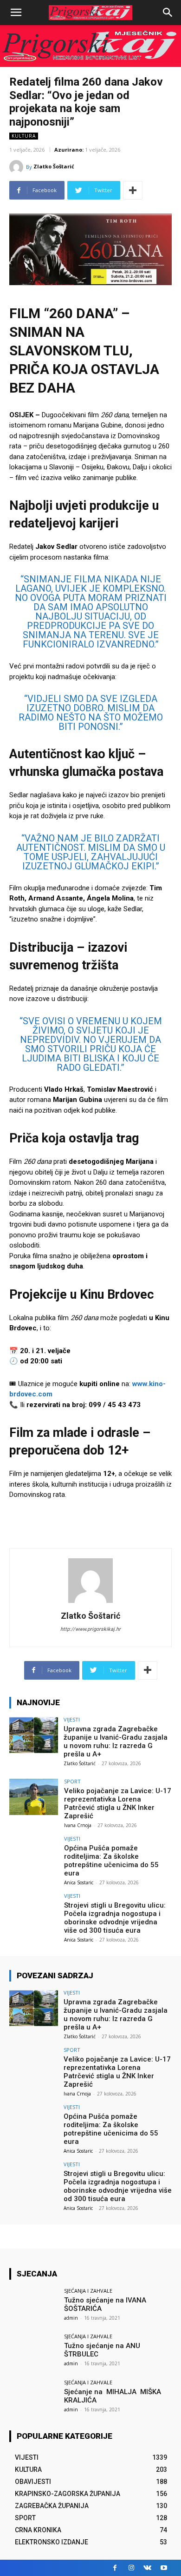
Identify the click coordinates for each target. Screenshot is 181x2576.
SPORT (72, 1781)
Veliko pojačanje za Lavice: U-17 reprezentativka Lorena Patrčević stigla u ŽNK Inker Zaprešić (118, 1803)
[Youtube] (164, 2568)
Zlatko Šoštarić (54, 166)
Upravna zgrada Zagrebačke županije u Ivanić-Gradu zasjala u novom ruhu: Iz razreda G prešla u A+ (116, 1742)
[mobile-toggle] (16, 13)
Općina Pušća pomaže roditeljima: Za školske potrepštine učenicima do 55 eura (111, 1861)
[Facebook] (115, 2568)
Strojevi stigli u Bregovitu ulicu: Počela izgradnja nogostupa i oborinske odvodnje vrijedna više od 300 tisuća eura (115, 1918)
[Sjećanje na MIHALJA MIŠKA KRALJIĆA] (34, 2398)
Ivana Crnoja (78, 1825)
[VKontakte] (147, 2568)
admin (71, 2318)
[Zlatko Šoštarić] (18, 167)
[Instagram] (131, 2568)
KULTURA (24, 136)
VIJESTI (72, 1719)
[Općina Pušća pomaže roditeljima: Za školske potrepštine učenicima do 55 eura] (34, 1854)
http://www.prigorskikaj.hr (90, 1629)
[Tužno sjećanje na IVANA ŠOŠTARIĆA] (34, 2306)
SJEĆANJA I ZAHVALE (88, 2291)
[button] (168, 13)
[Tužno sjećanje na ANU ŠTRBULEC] (34, 2352)
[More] (133, 190)
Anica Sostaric (79, 1882)
